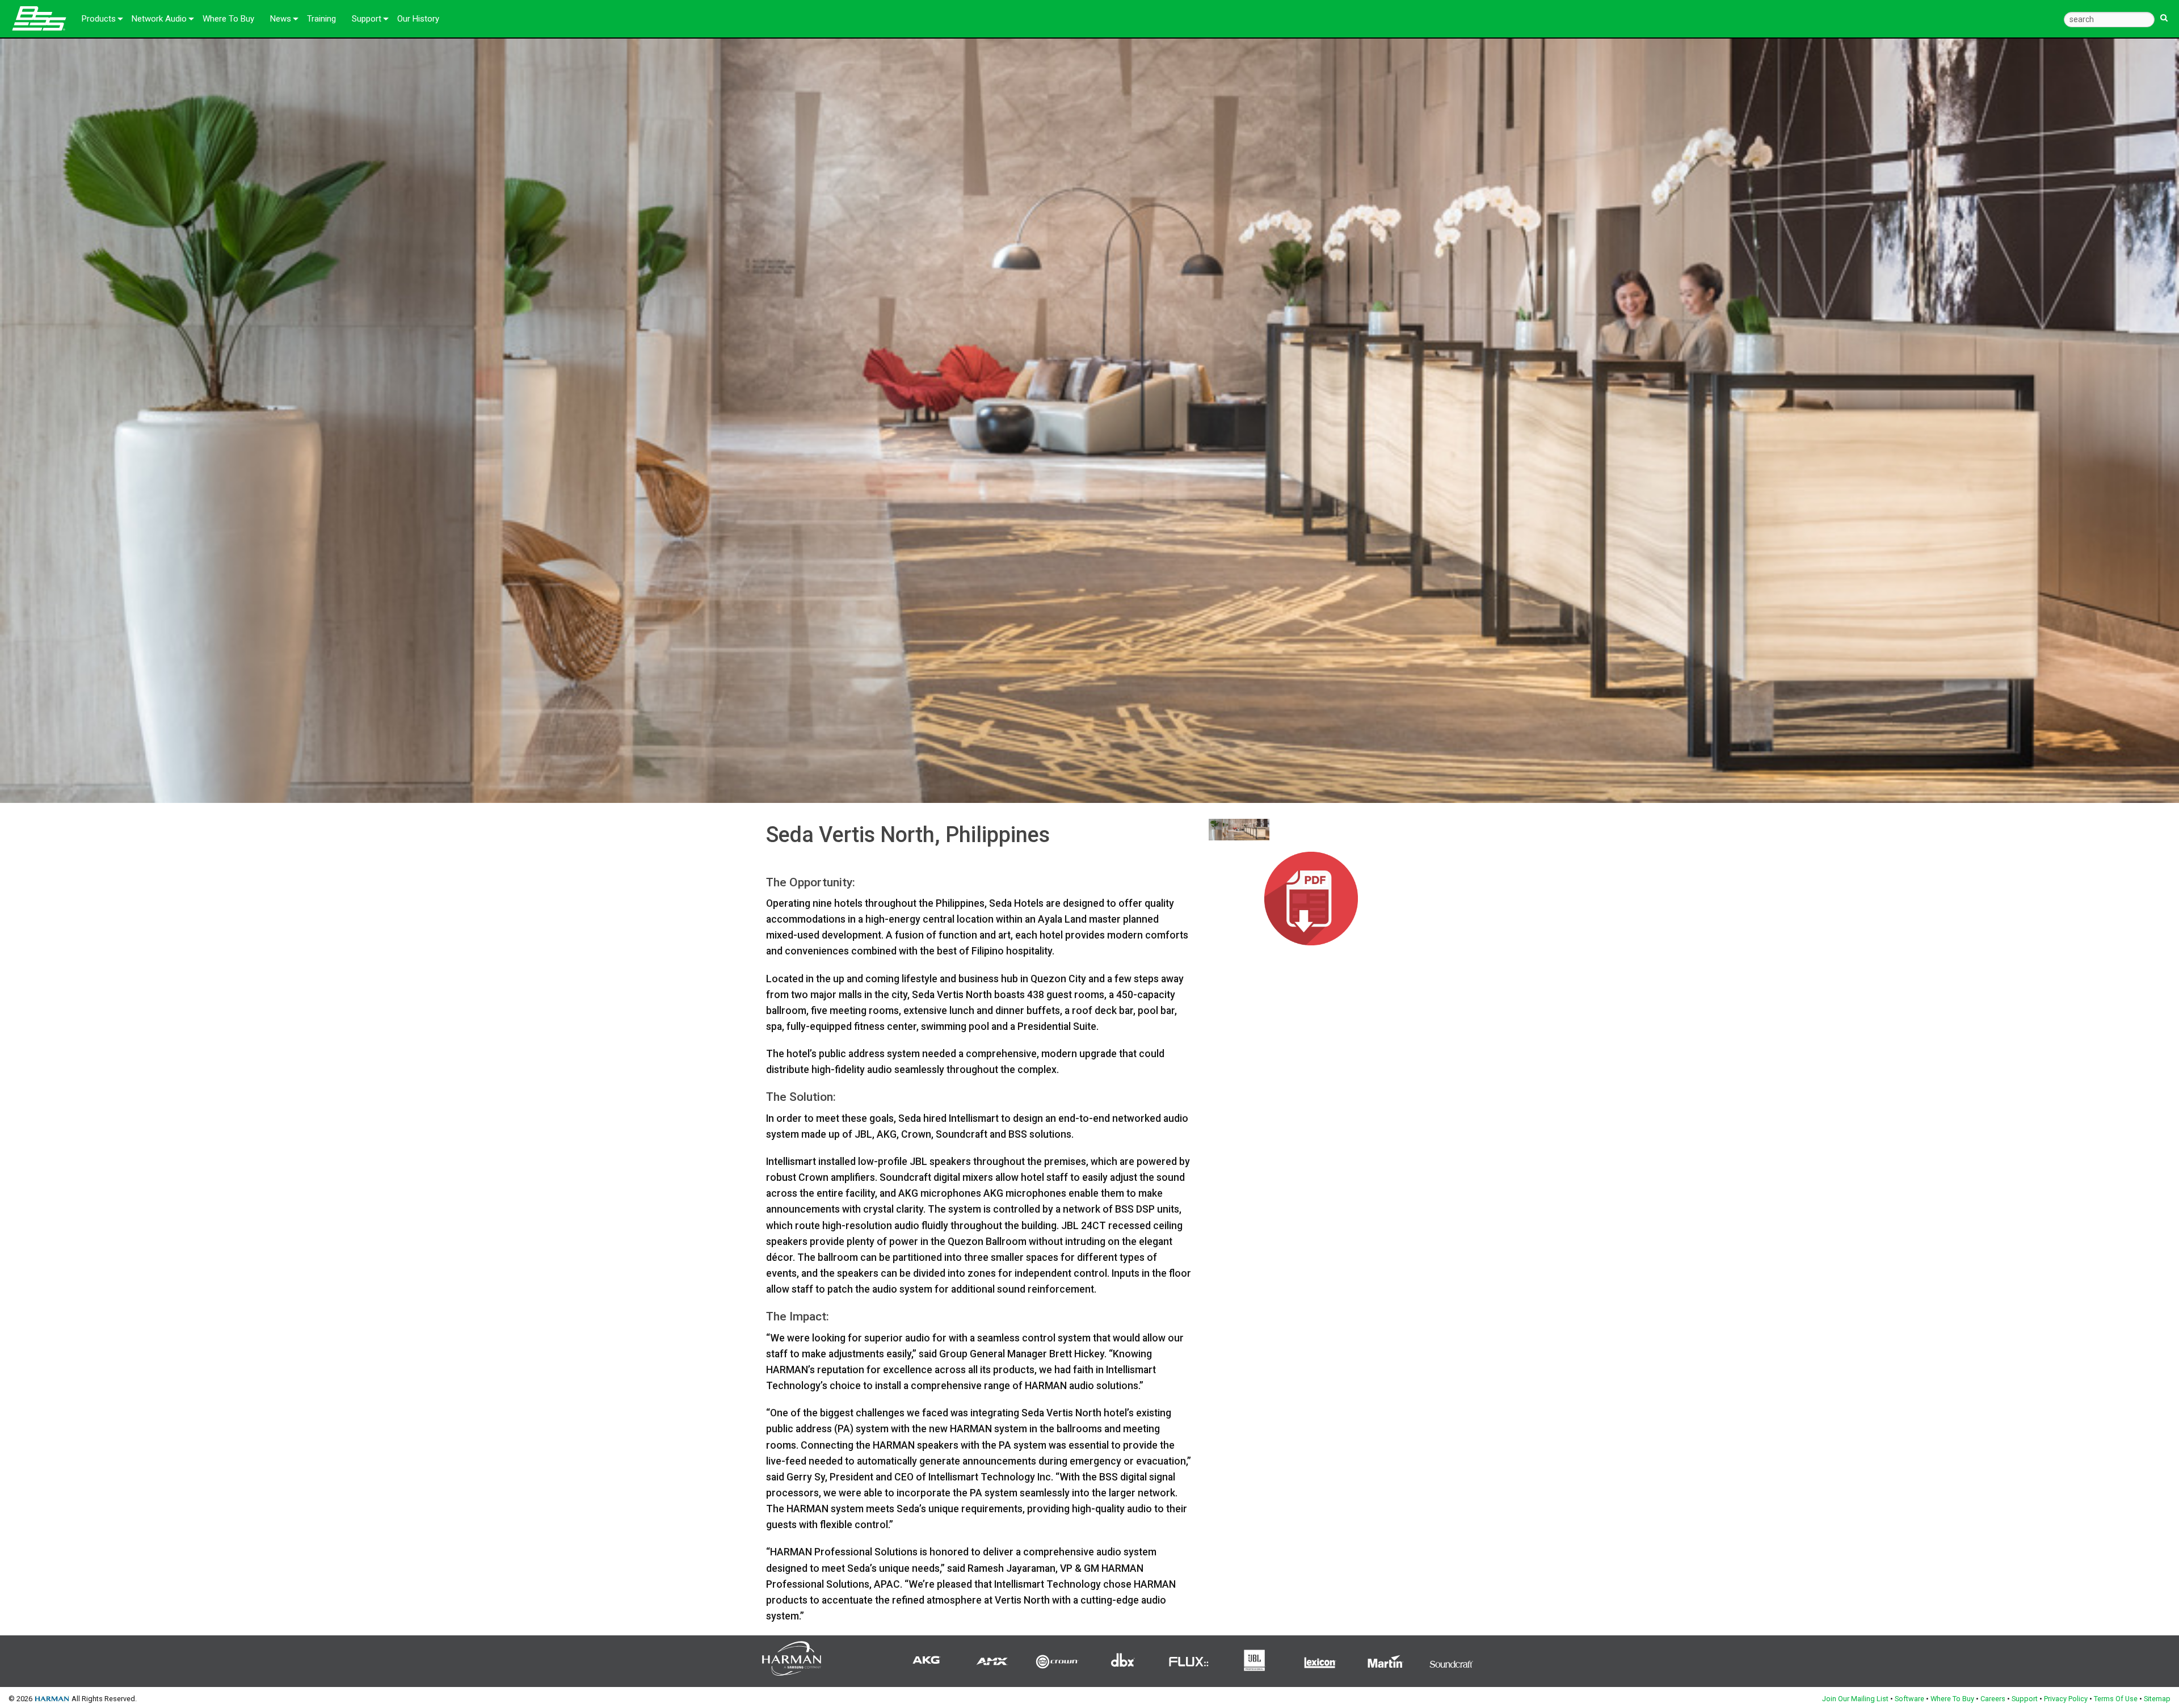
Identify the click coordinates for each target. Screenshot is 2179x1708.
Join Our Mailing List (1855, 1699)
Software (1909, 1699)
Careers (1993, 1699)
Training (321, 19)
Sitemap (2157, 1699)
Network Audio (159, 19)
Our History (418, 19)
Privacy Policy (2066, 1699)
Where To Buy (228, 19)
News (281, 19)
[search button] (2164, 13)
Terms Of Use (2116, 1699)
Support (367, 19)
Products (99, 19)
